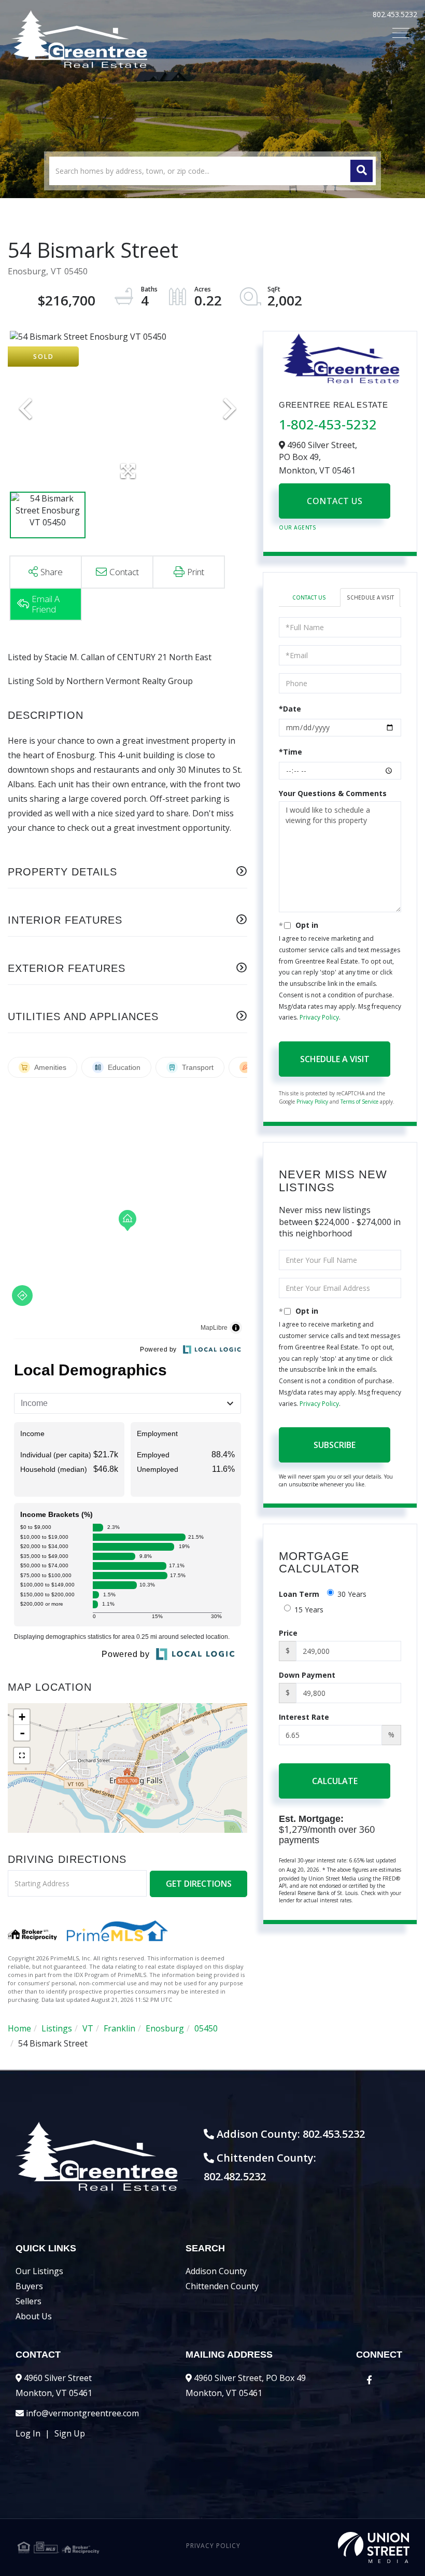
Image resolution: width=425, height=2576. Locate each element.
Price (288, 1633)
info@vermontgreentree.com (82, 2413)
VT (88, 2028)
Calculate (335, 1781)
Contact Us (335, 501)
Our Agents (297, 527)
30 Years (352, 1594)
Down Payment (307, 1675)
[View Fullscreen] (22, 1756)
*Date (290, 709)
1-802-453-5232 (328, 424)
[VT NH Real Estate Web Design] (344, 2547)
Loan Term (299, 1594)
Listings (57, 2028)
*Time (291, 752)
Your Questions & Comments (333, 793)
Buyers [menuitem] (29, 2286)
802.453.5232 (395, 14)
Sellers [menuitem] (29, 2301)
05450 (206, 2028)
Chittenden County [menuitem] (222, 2286)
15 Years (309, 1610)
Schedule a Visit (370, 597)
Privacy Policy (319, 1017)
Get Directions (199, 1884)
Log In (28, 2433)
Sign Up (70, 2433)
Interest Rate (304, 1717)
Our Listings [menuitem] (39, 2271)
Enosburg (165, 2028)
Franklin (119, 2028)
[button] (362, 171)
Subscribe (335, 1445)
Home (19, 2028)
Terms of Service (359, 1102)
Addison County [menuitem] (216, 2271)
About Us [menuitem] (34, 2316)
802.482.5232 (235, 2176)
